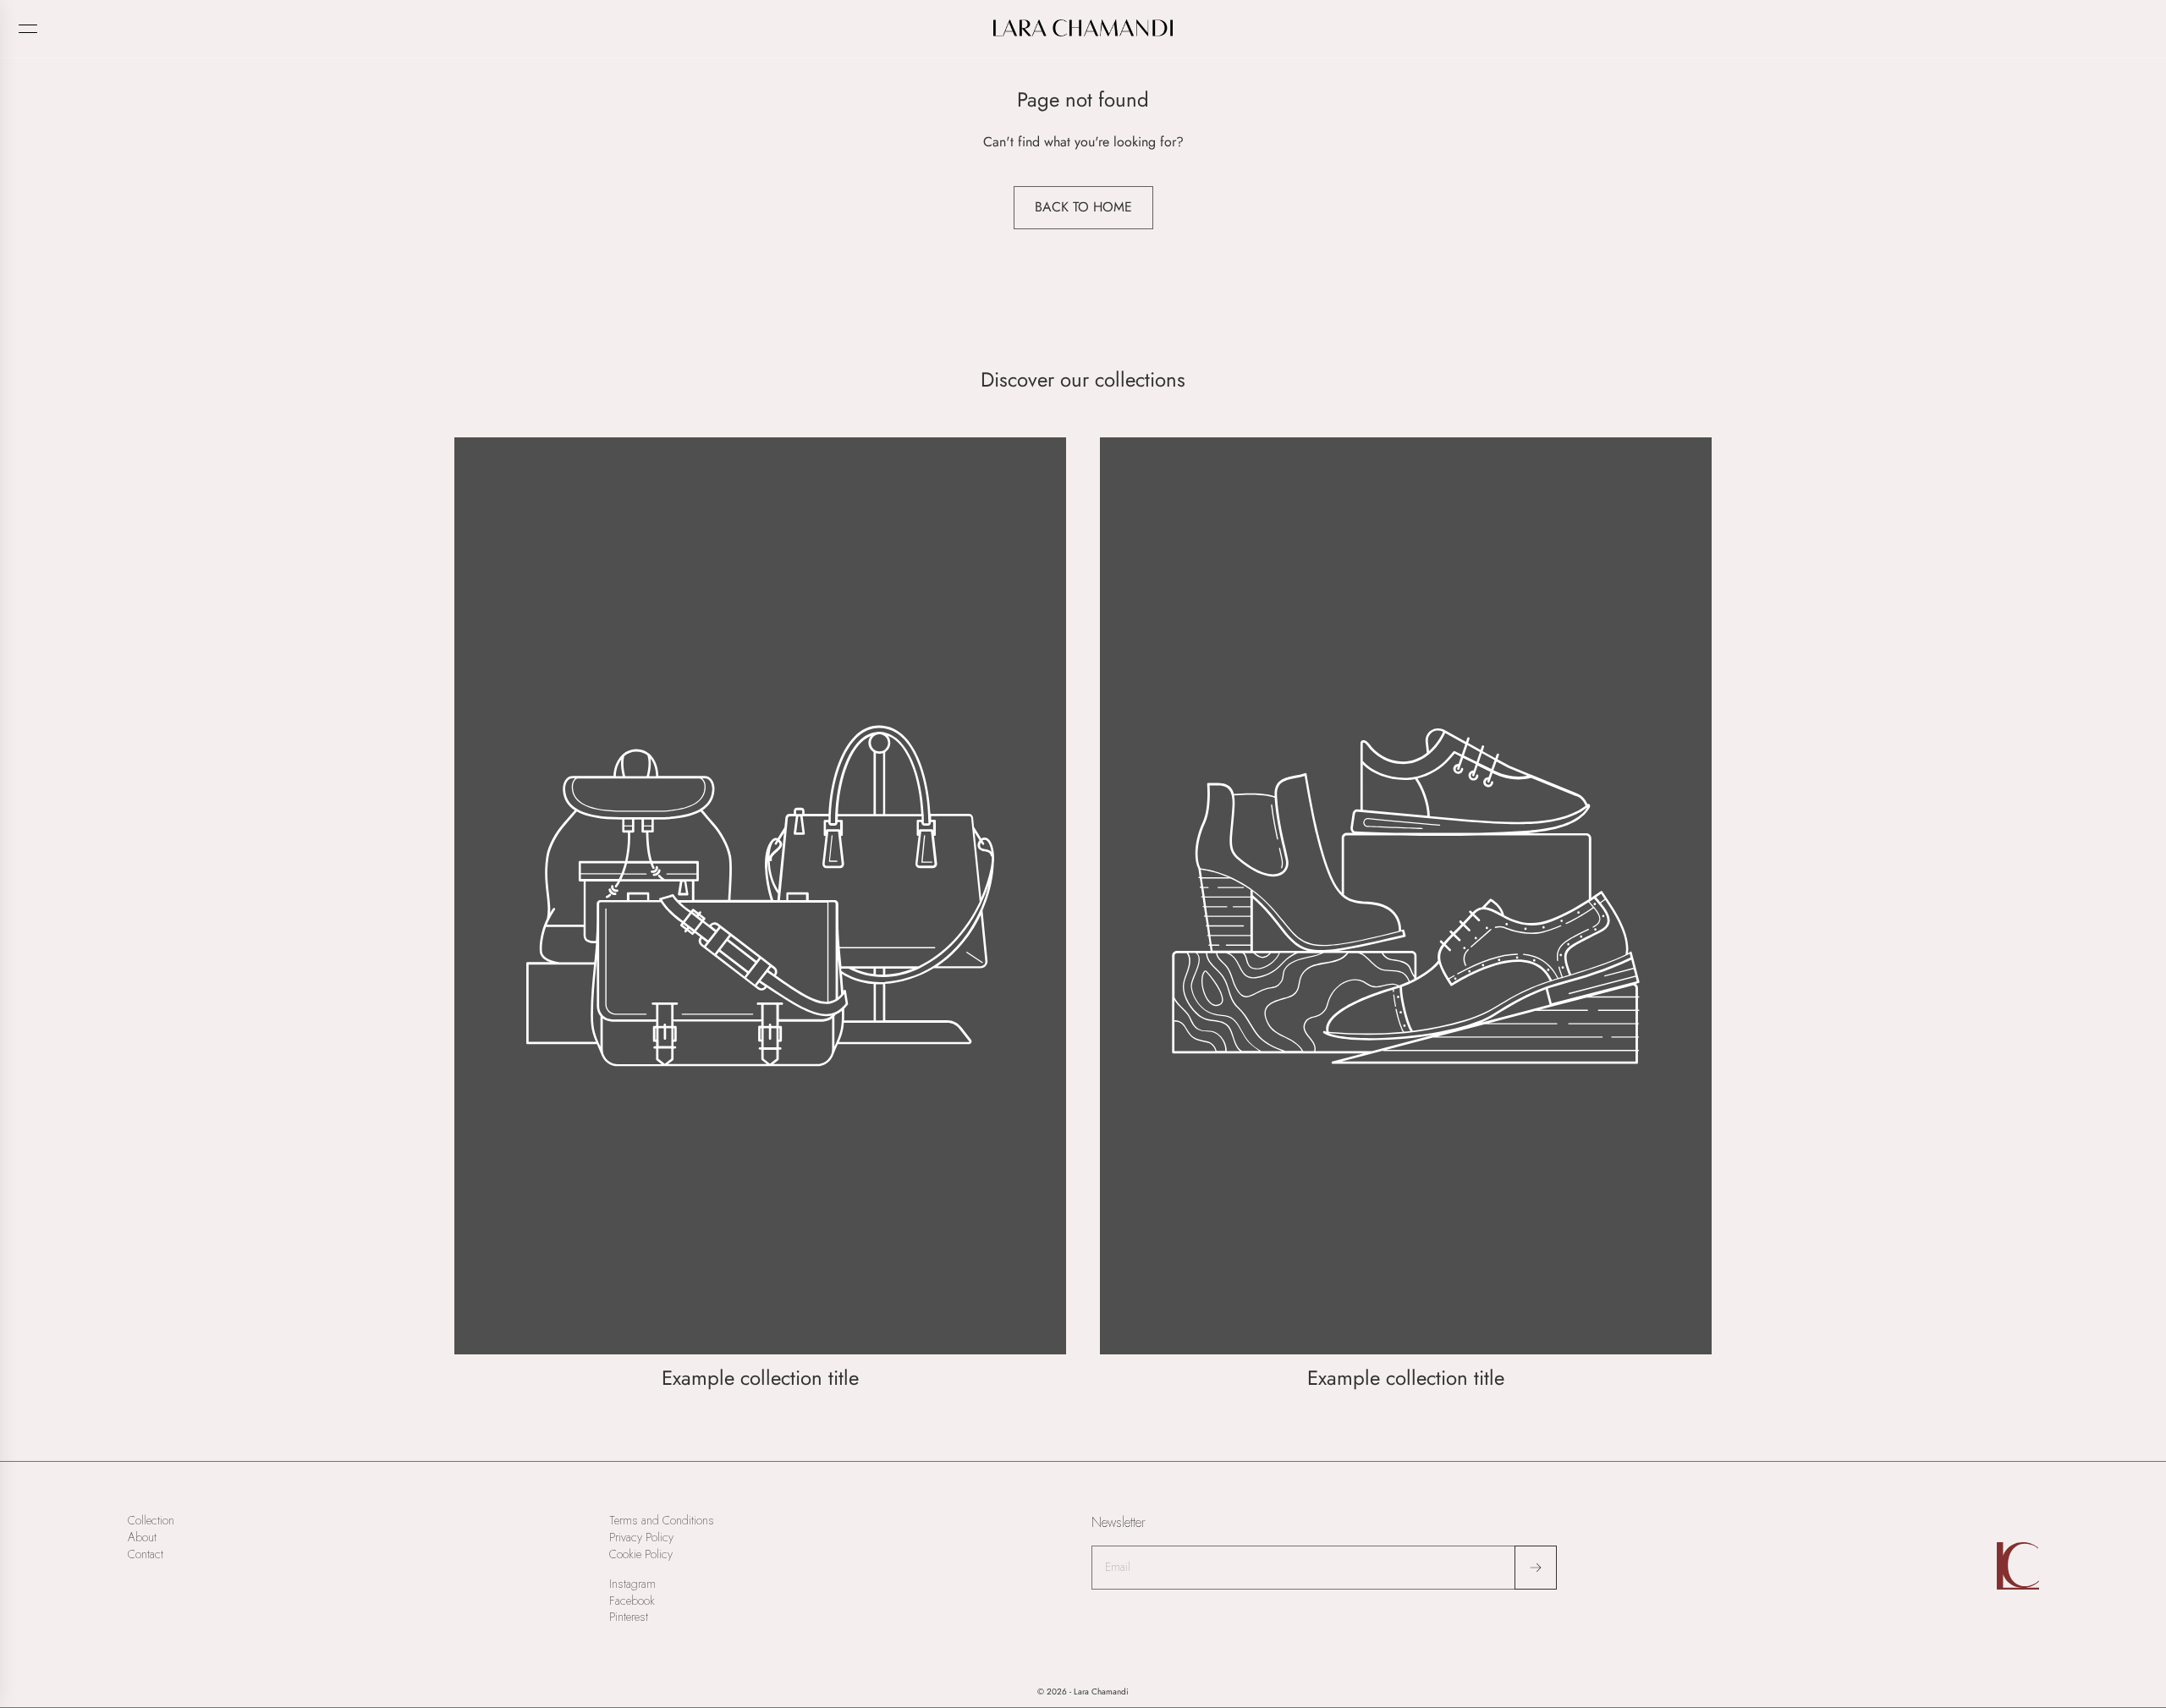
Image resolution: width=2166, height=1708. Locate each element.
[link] (760, 916)
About (142, 1538)
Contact (146, 1554)
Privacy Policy (641, 1538)
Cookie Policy (641, 1554)
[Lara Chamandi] (1083, 28)
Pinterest (629, 1617)
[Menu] (28, 29)
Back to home (1083, 207)
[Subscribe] (1536, 1568)
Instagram (632, 1584)
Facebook (632, 1601)
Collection (151, 1521)
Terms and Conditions (662, 1521)
